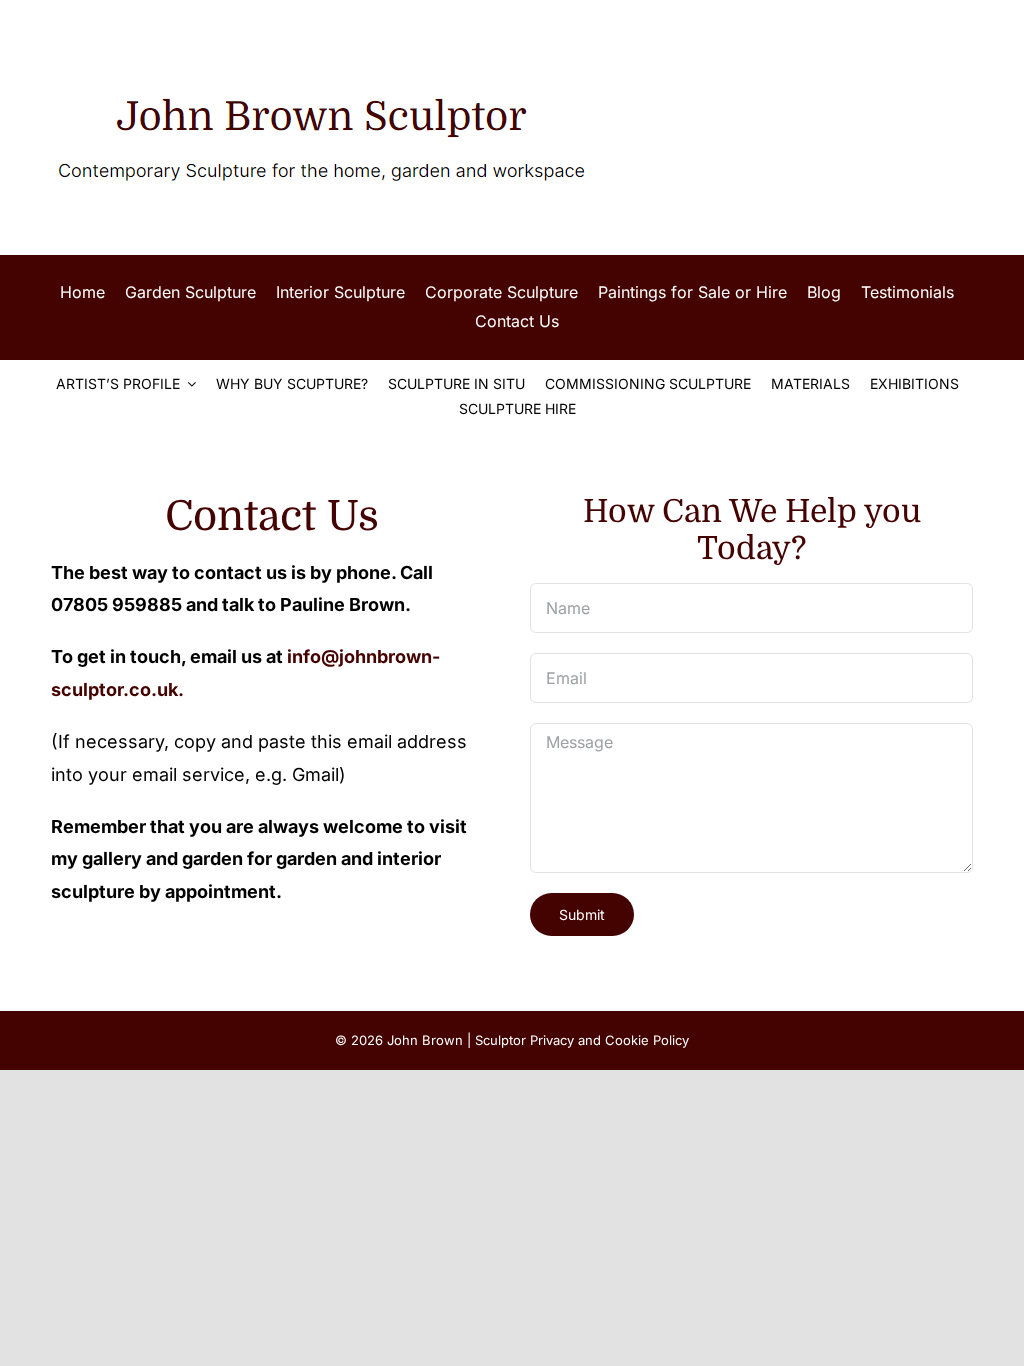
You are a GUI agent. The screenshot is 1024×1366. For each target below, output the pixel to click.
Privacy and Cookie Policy (609, 1040)
